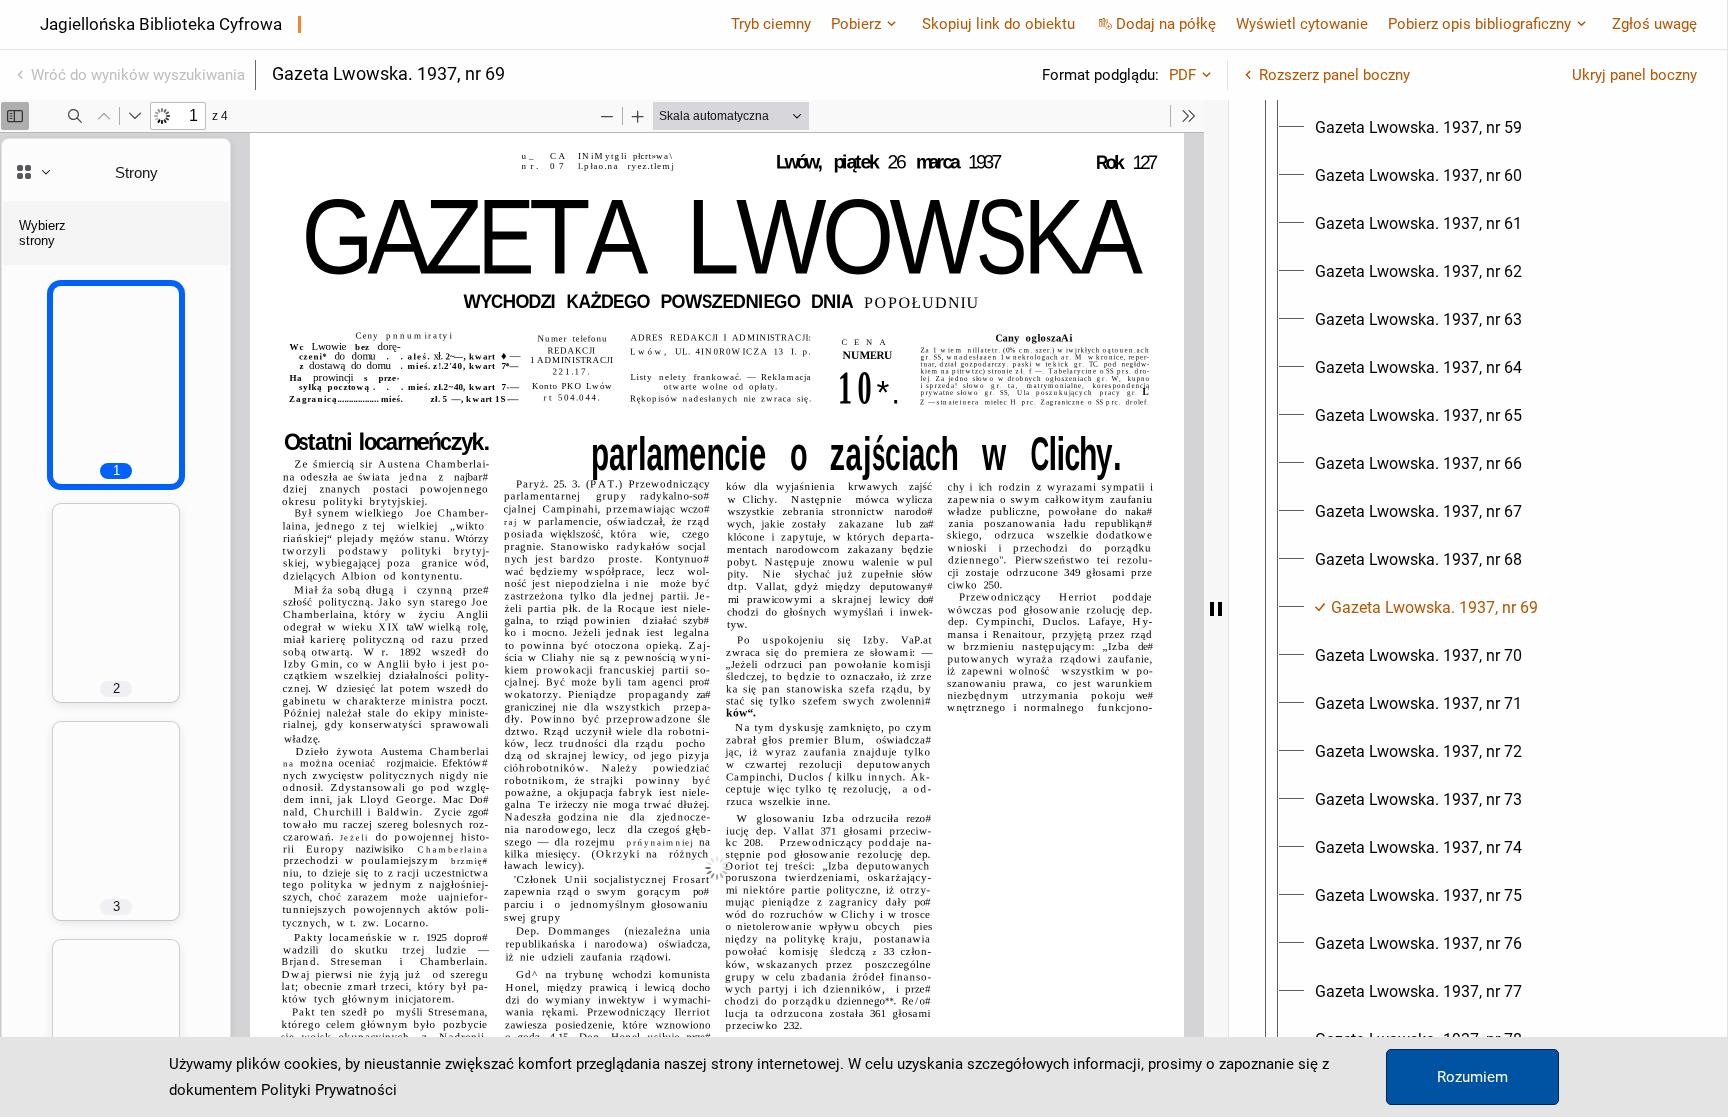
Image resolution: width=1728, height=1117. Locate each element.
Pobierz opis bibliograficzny (1479, 24)
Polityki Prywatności (329, 1090)
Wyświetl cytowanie (1302, 24)
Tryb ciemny (771, 24)
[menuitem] (1418, 128)
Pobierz (856, 24)
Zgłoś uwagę (1654, 24)
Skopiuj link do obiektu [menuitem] (998, 24)
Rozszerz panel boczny (1334, 75)
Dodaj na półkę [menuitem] (1166, 24)
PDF (1182, 75)
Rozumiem (1472, 1077)
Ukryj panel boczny (1634, 75)
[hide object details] (1216, 608)
